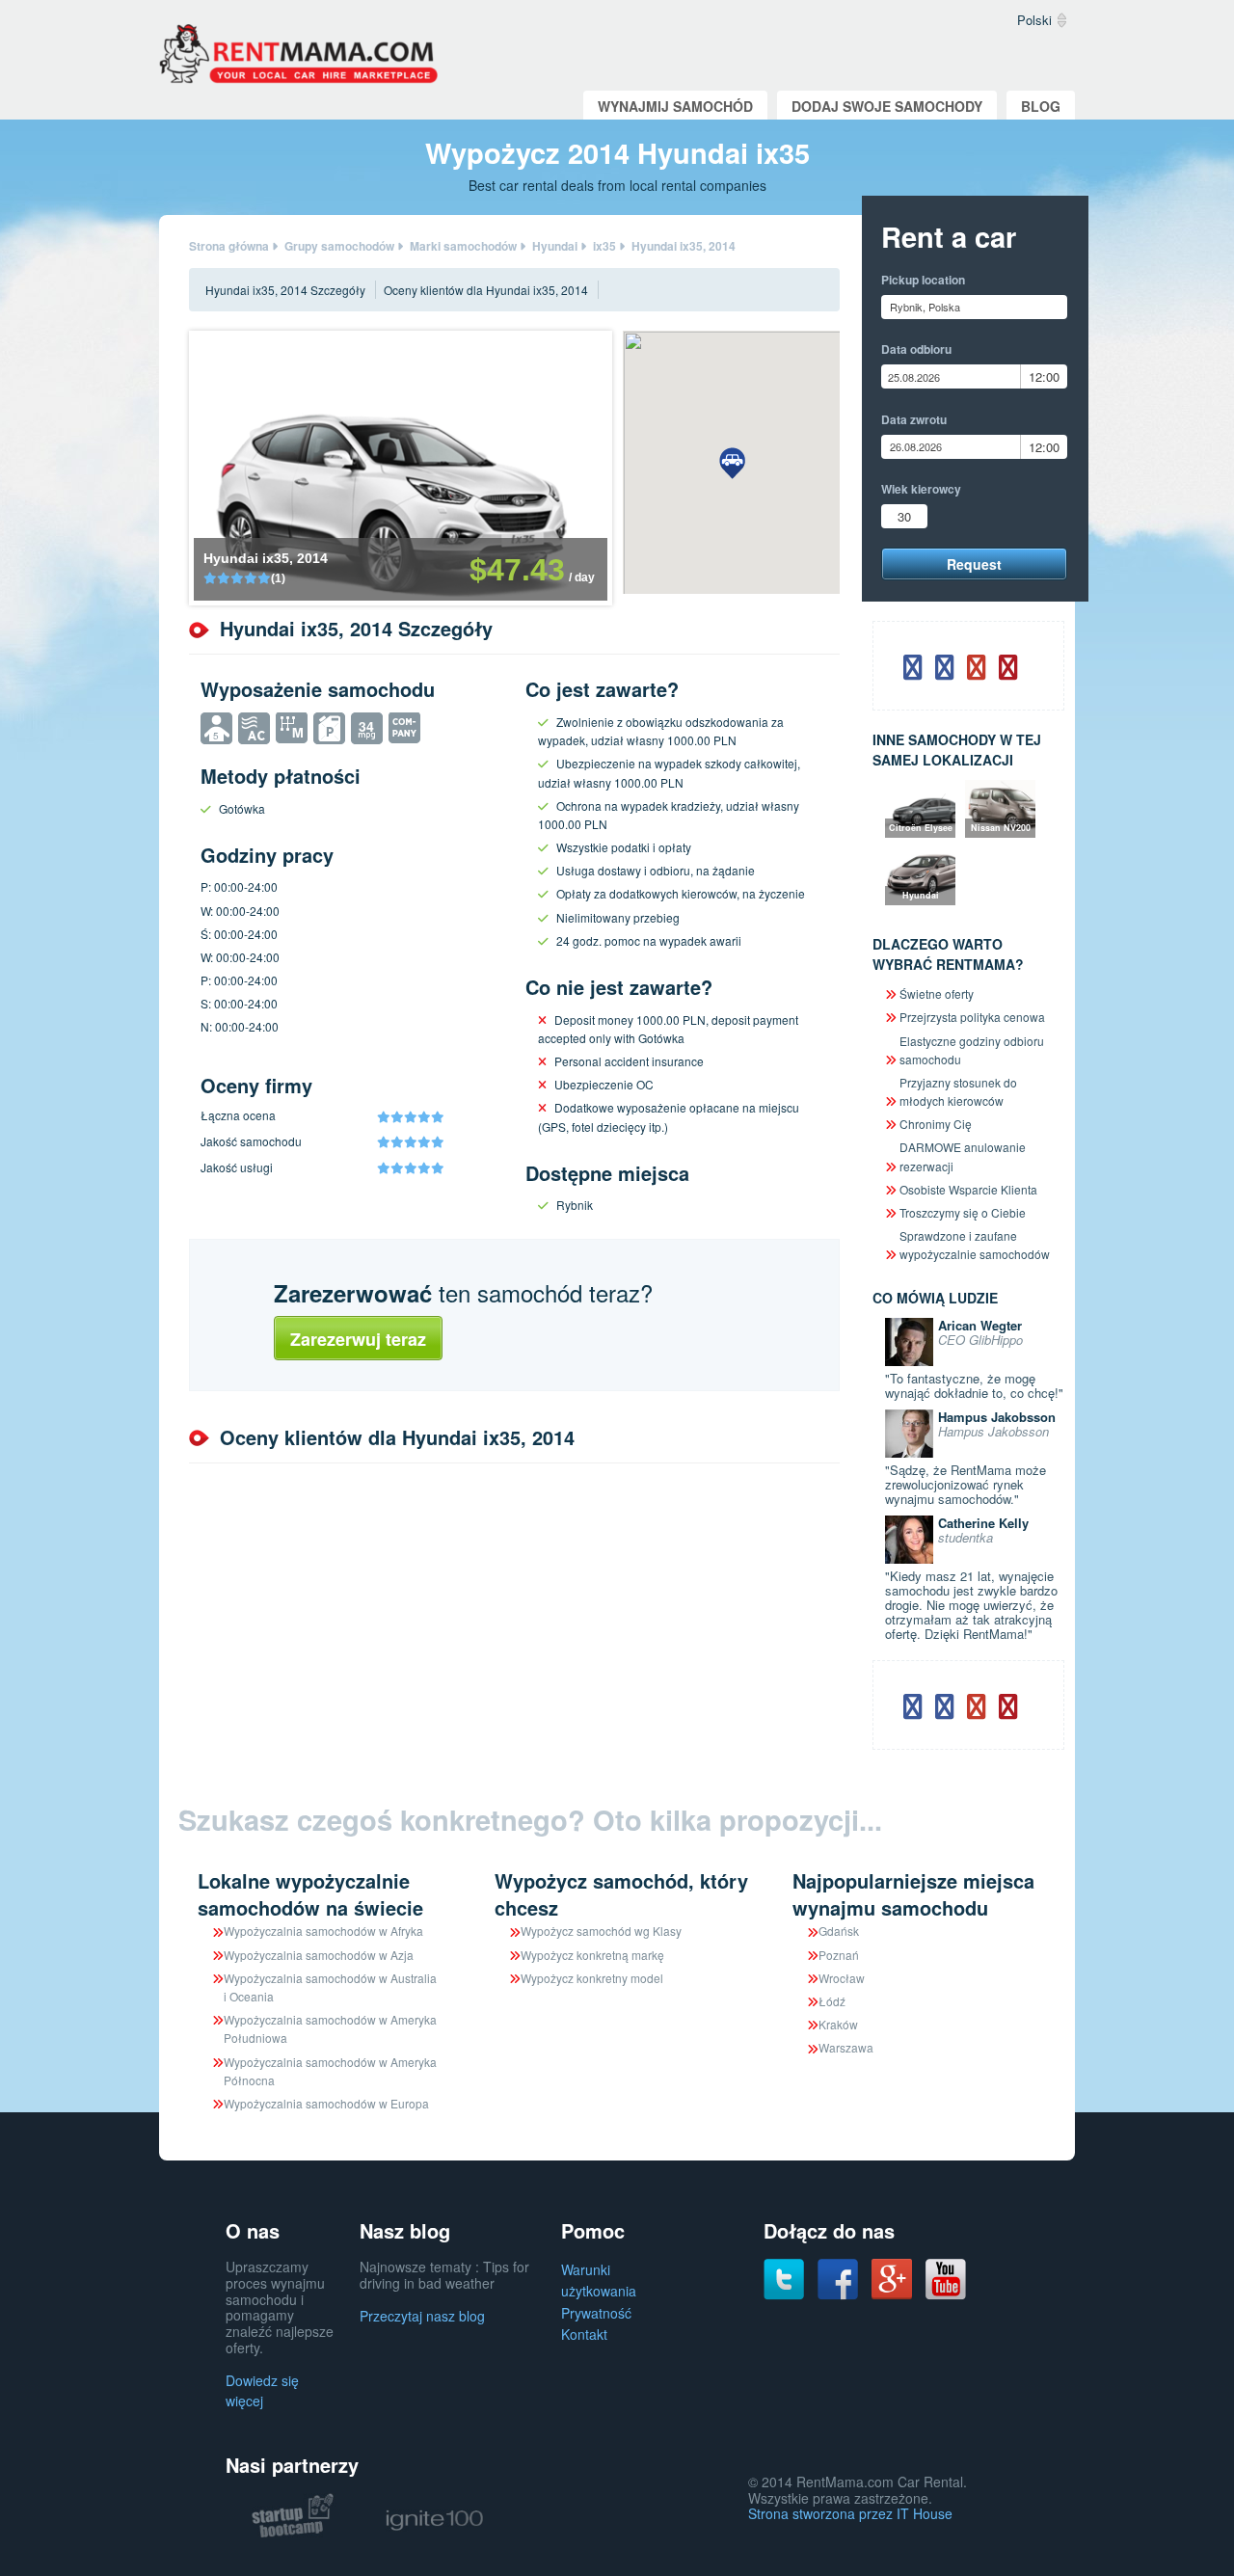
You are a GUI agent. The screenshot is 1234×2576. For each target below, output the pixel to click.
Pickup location (923, 280)
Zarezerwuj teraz (358, 1339)
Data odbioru (916, 349)
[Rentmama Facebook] (838, 2277)
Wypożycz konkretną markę (592, 1955)
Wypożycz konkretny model (592, 1978)
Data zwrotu (914, 419)
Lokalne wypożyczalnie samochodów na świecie (310, 1894)
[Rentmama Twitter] (784, 2277)
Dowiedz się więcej (262, 2390)
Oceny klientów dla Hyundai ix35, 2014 (486, 290)
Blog (1041, 106)
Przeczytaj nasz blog (422, 2316)
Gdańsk (839, 1931)
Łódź (832, 2001)
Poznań (839, 1955)
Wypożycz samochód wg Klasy (601, 1931)
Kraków (838, 2024)
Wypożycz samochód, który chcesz (621, 1894)
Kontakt (584, 2334)
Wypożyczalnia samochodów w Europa (326, 2103)
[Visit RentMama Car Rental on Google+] (892, 2277)
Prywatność (596, 2313)
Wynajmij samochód (675, 106)
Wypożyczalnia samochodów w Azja (319, 1955)
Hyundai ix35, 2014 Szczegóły (285, 290)
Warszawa (846, 2047)
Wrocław (842, 1978)
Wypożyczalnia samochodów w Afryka (323, 1931)
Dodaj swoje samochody (887, 106)
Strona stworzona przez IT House (850, 2513)
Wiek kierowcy (921, 489)
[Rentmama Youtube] (946, 2277)
